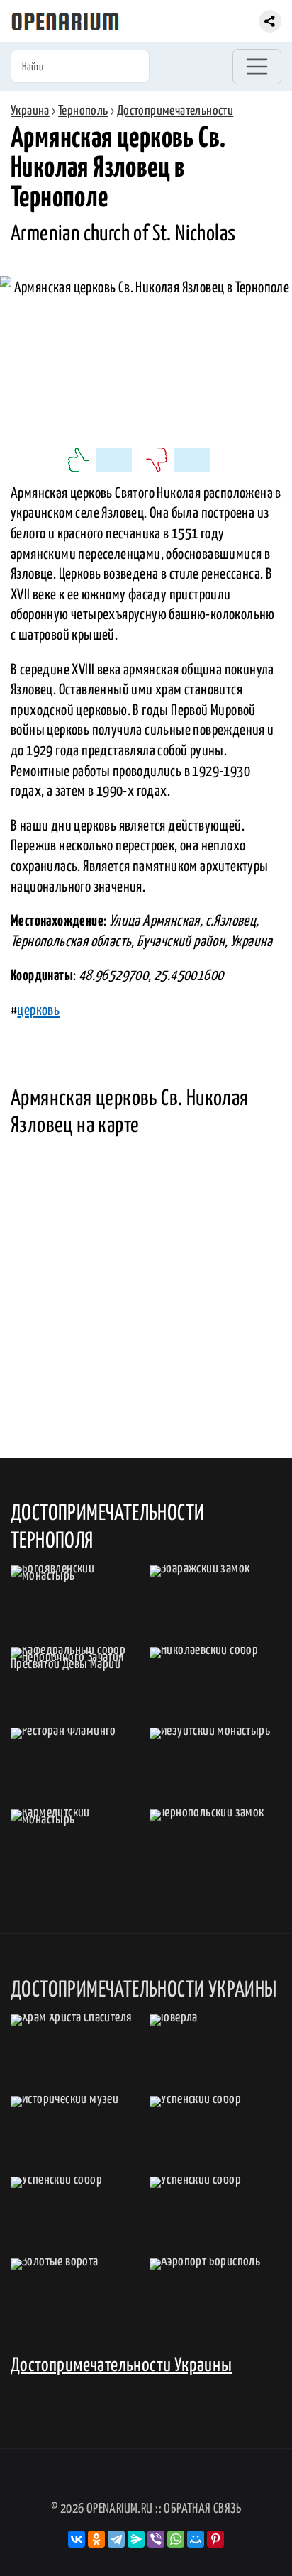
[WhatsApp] (176, 2539)
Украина (30, 111)
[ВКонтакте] (77, 2539)
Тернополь (83, 111)
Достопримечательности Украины (122, 2366)
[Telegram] (116, 2539)
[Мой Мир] (196, 2539)
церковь (38, 1011)
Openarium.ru (120, 2509)
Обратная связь (202, 2509)
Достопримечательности (175, 111)
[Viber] (156, 2539)
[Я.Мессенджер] (136, 2539)
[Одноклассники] (96, 2539)
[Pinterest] (215, 2539)
